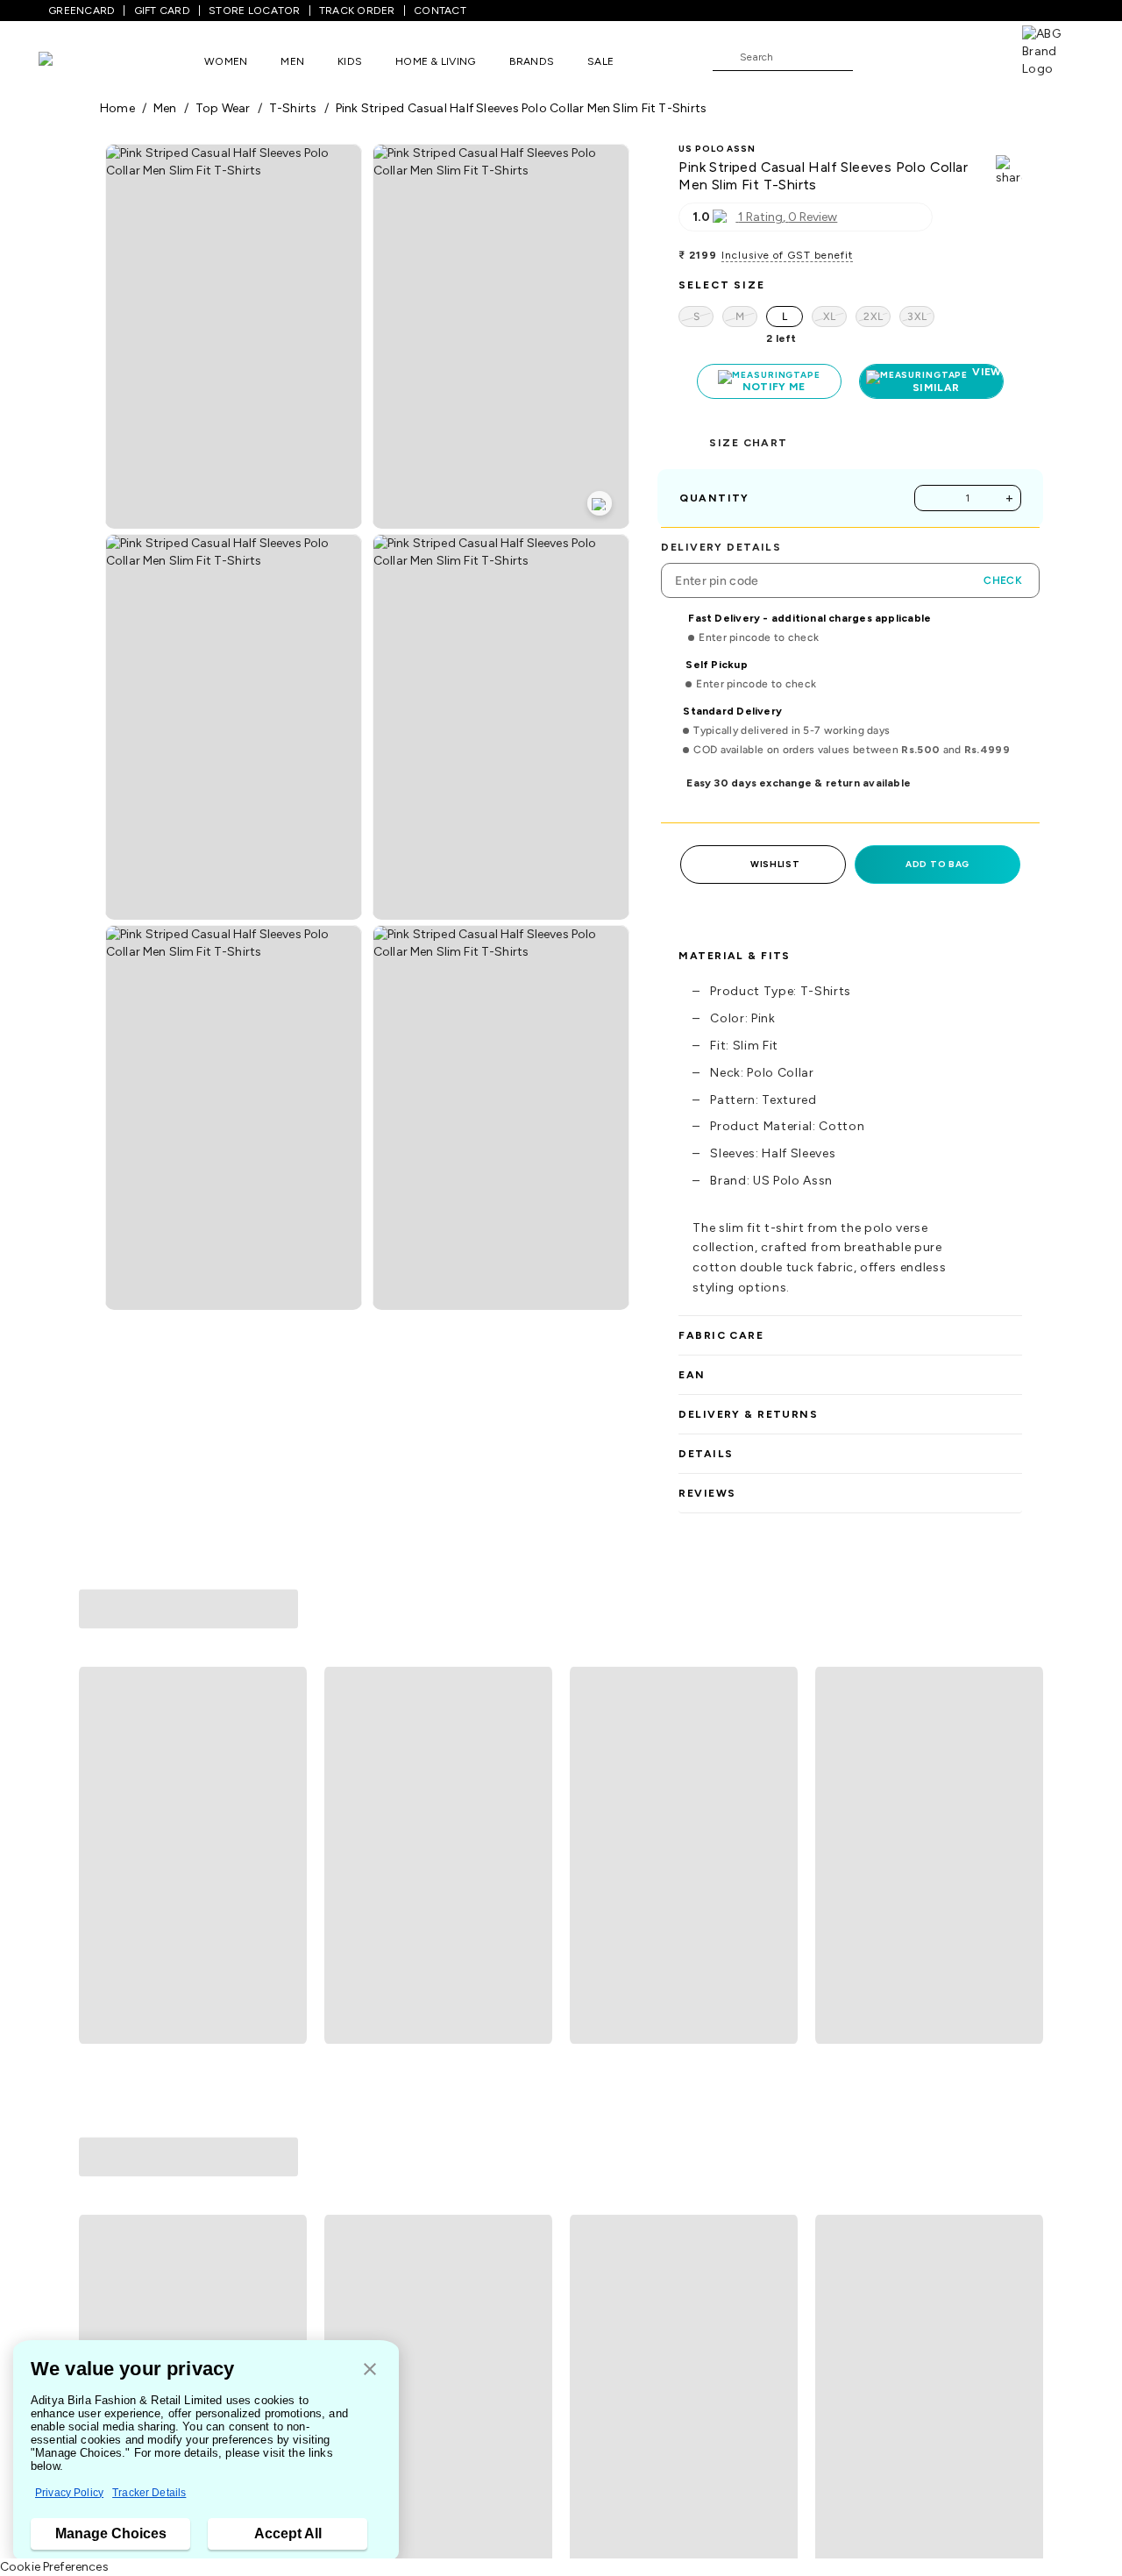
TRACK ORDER (357, 11)
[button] (370, 2370)
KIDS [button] (350, 61)
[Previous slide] (99, 1726)
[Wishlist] (875, 58)
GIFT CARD (162, 11)
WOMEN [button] (226, 61)
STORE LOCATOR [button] (254, 11)
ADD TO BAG (937, 864)
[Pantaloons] (72, 61)
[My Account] (924, 56)
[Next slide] (1023, 1726)
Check (1003, 580)
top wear (223, 108)
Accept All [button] (288, 2533)
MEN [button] (292, 61)
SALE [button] (600, 61)
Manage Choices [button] (111, 2533)
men (165, 108)
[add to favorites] (286, 1872)
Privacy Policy (69, 2493)
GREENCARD (82, 11)
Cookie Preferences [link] (54, 2567)
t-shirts (293, 108)
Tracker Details (149, 2493)
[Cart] (972, 56)
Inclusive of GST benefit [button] (787, 255)
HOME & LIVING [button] (435, 61)
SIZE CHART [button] (748, 443)
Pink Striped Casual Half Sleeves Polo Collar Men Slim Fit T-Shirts (522, 108)
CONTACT (440, 11)
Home (117, 108)
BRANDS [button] (532, 61)
